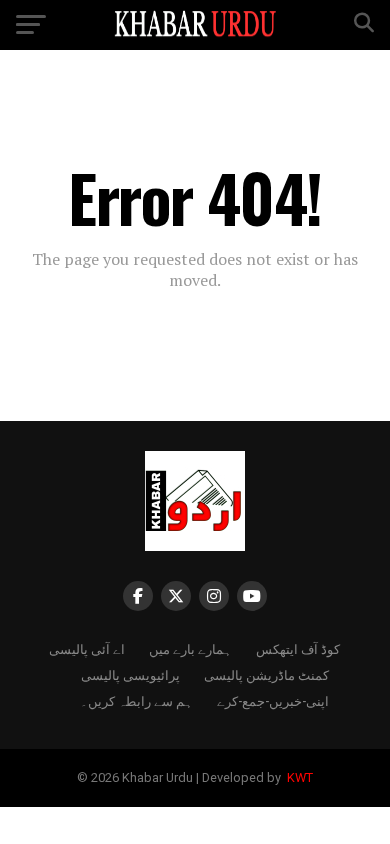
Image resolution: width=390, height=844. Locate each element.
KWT (298, 777)
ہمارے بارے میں (190, 648)
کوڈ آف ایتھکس (298, 648)
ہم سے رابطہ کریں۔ (136, 700)
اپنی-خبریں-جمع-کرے (273, 700)
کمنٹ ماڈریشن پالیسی (266, 674)
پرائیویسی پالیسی (130, 674)
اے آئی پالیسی (87, 648)
